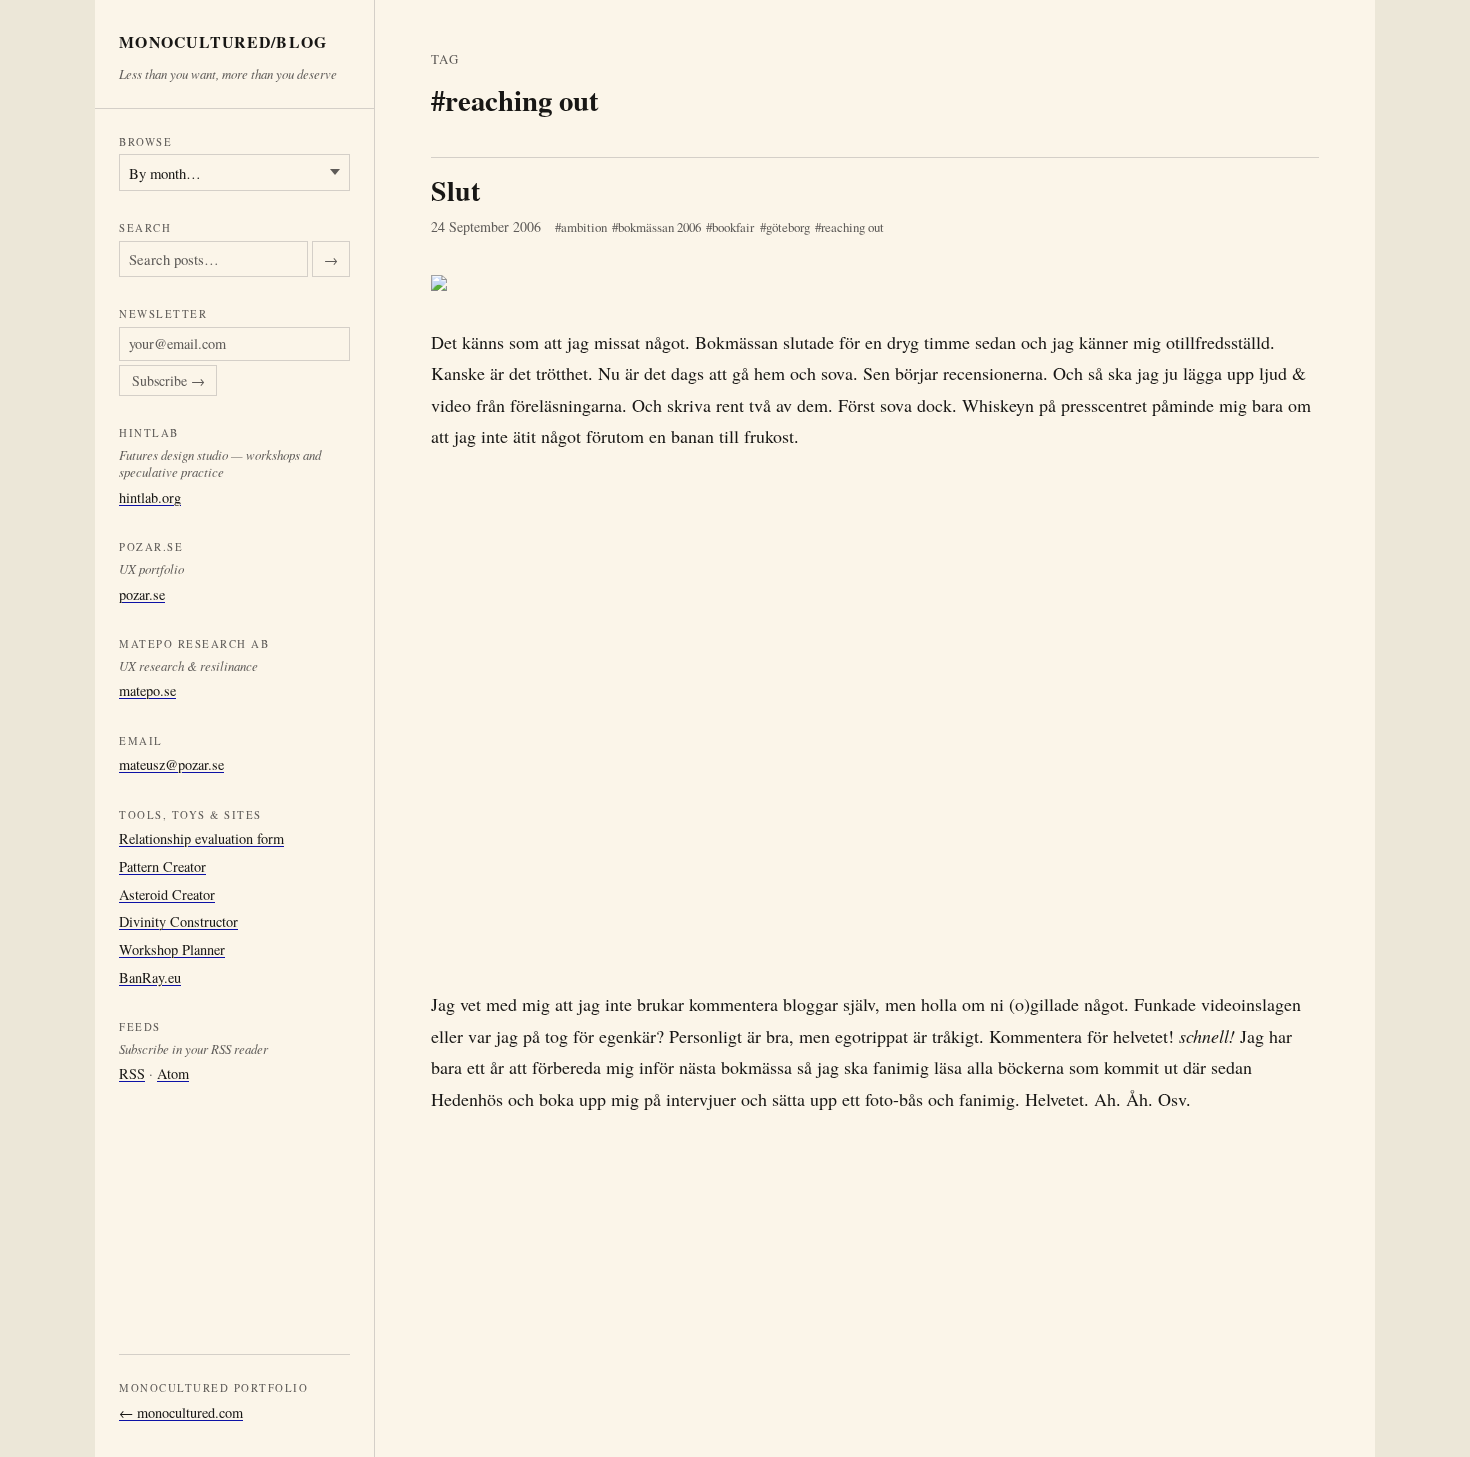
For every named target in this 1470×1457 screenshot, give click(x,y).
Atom (173, 1073)
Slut (455, 190)
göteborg (788, 227)
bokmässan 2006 (659, 227)
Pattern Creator (162, 865)
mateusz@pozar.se (171, 764)
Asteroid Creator (167, 893)
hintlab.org (150, 496)
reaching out (852, 227)
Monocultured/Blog (223, 42)
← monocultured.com (181, 1412)
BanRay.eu (150, 976)
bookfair (733, 227)
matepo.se (147, 690)
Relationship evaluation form (201, 838)
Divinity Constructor (178, 921)
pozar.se (142, 593)
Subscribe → (168, 380)
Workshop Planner (172, 949)
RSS (132, 1073)
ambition (584, 227)
